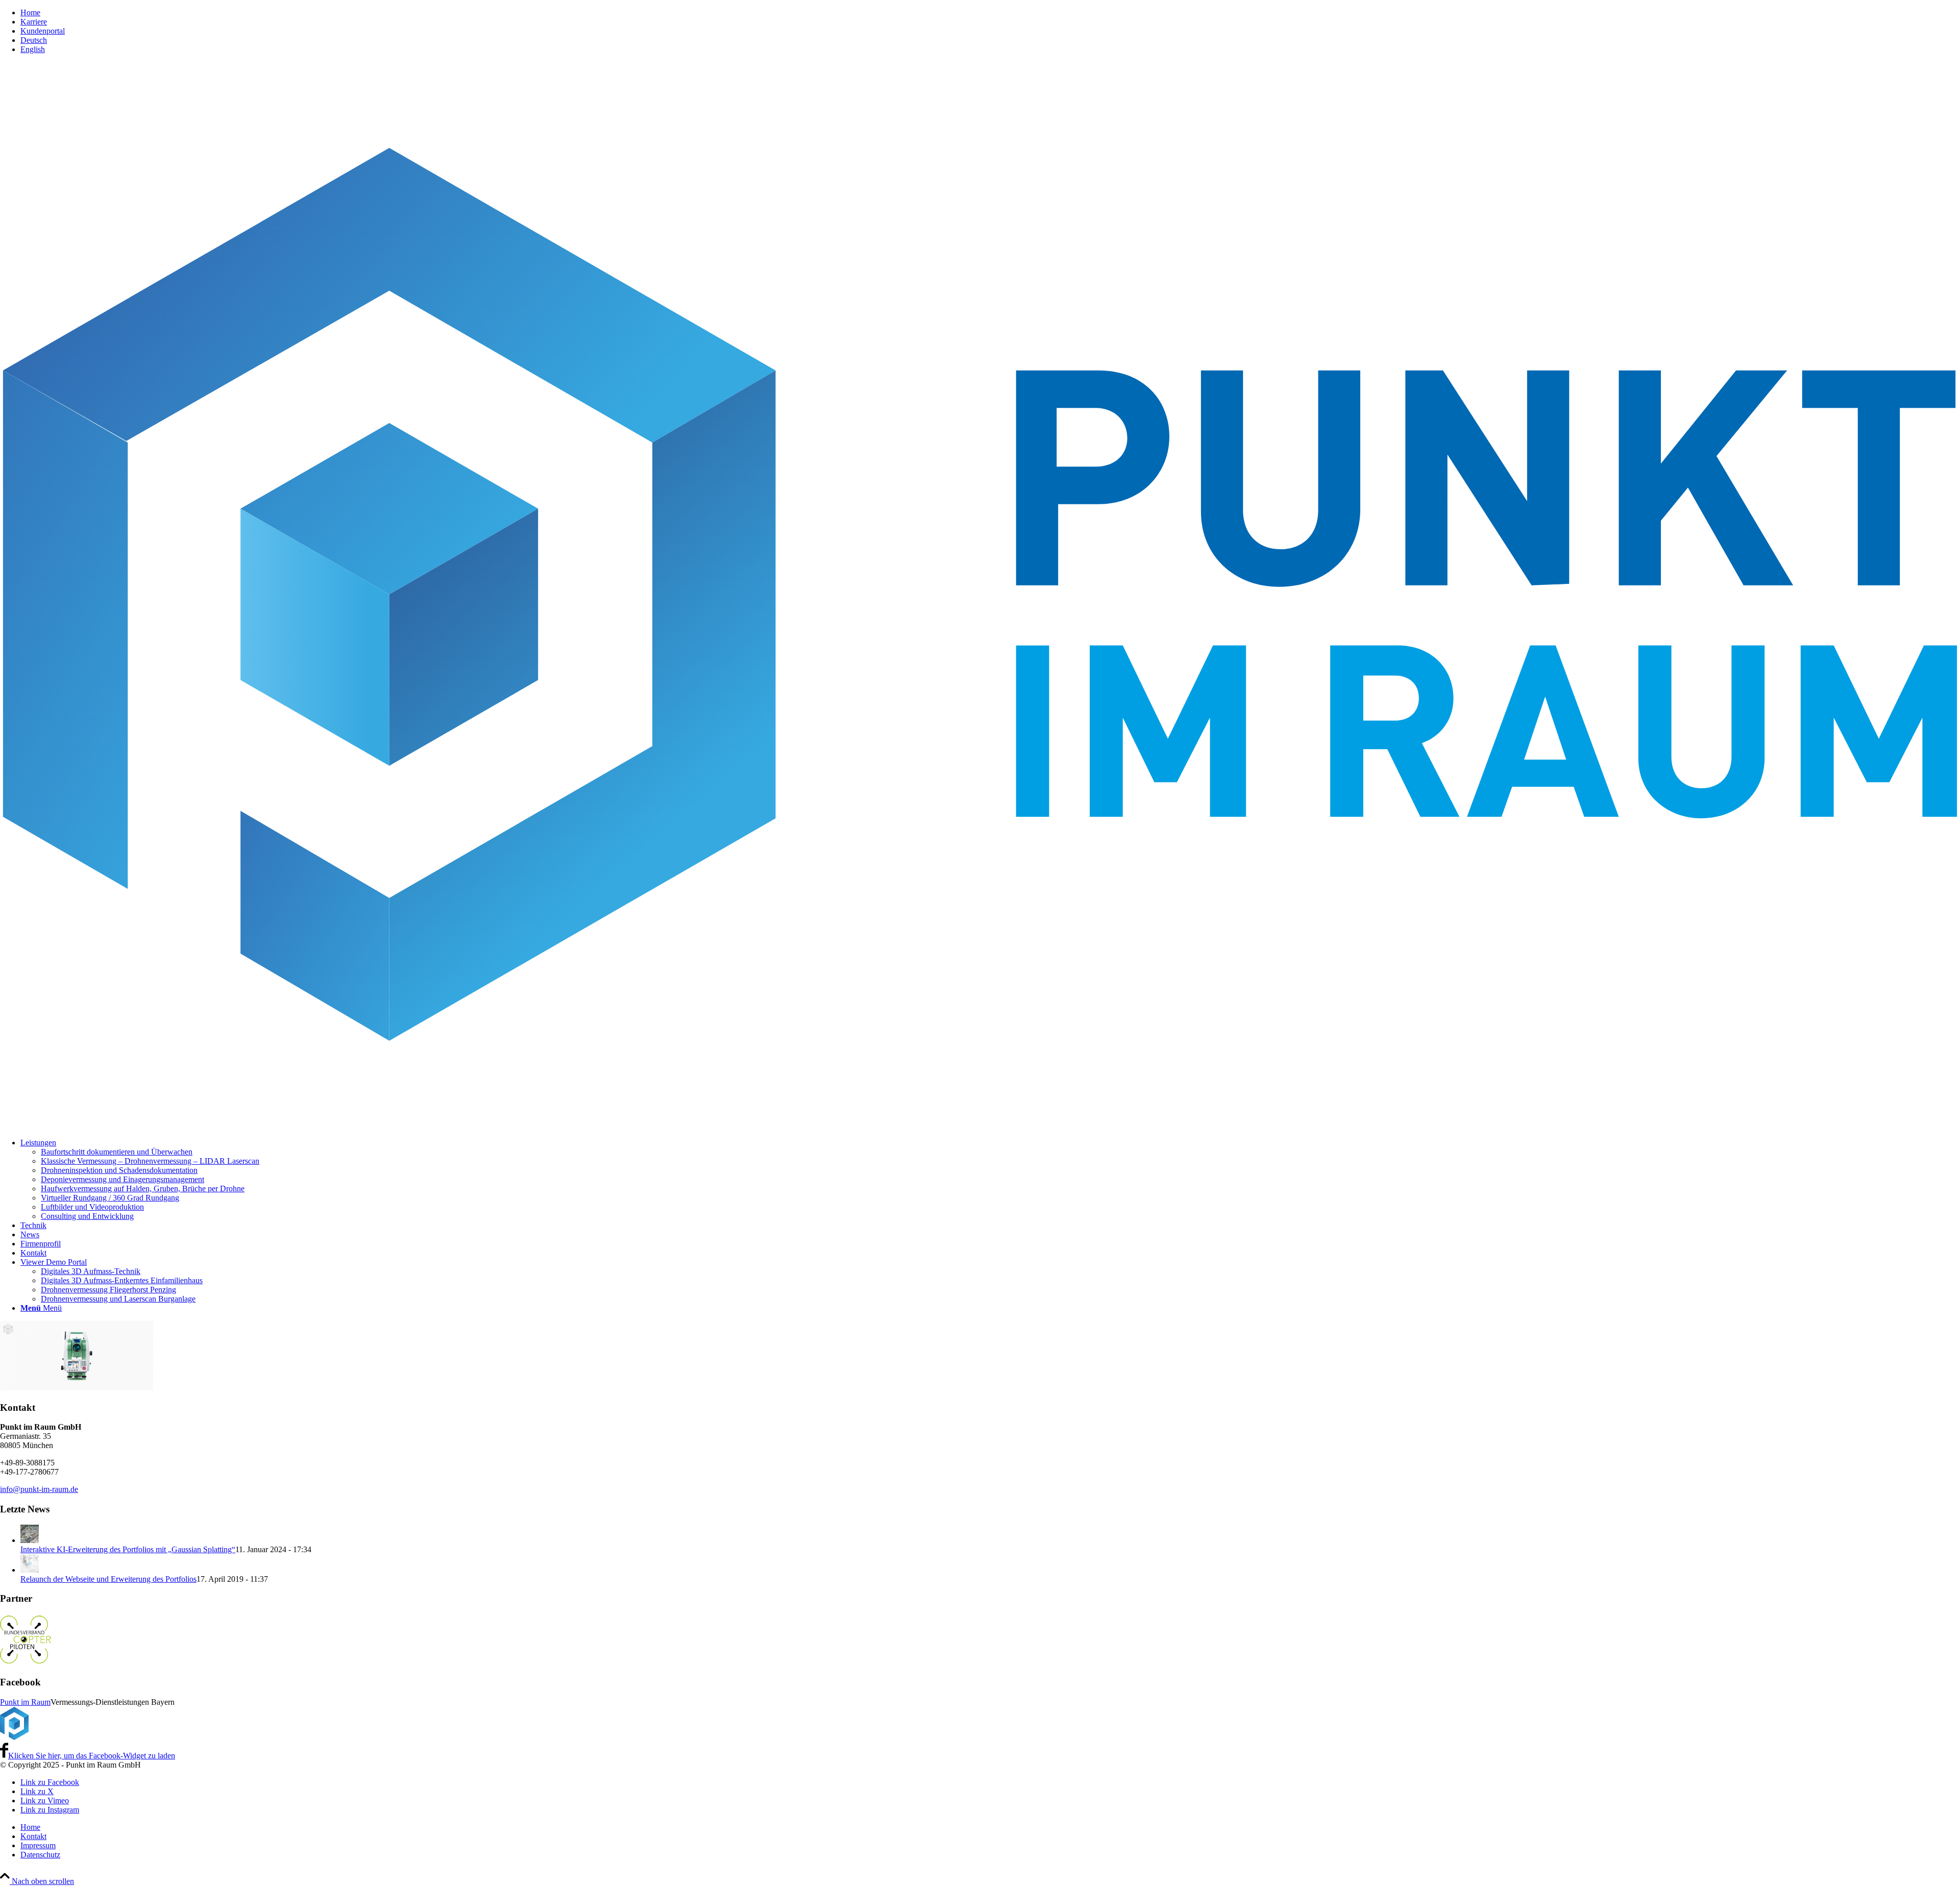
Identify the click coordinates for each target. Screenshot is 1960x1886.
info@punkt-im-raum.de (39, 1489)
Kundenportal (43, 31)
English (33, 49)
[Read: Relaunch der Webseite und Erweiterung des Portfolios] (30, 1570)
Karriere (34, 22)
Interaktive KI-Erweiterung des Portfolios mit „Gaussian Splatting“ (128, 1549)
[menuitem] (990, 13)
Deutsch (34, 40)
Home (30, 13)
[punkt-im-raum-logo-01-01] (980, 1125)
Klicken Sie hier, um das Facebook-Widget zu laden (92, 1756)
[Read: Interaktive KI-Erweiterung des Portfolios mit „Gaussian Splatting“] (30, 1540)
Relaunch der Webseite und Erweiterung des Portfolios (108, 1579)
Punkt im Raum (25, 1702)
